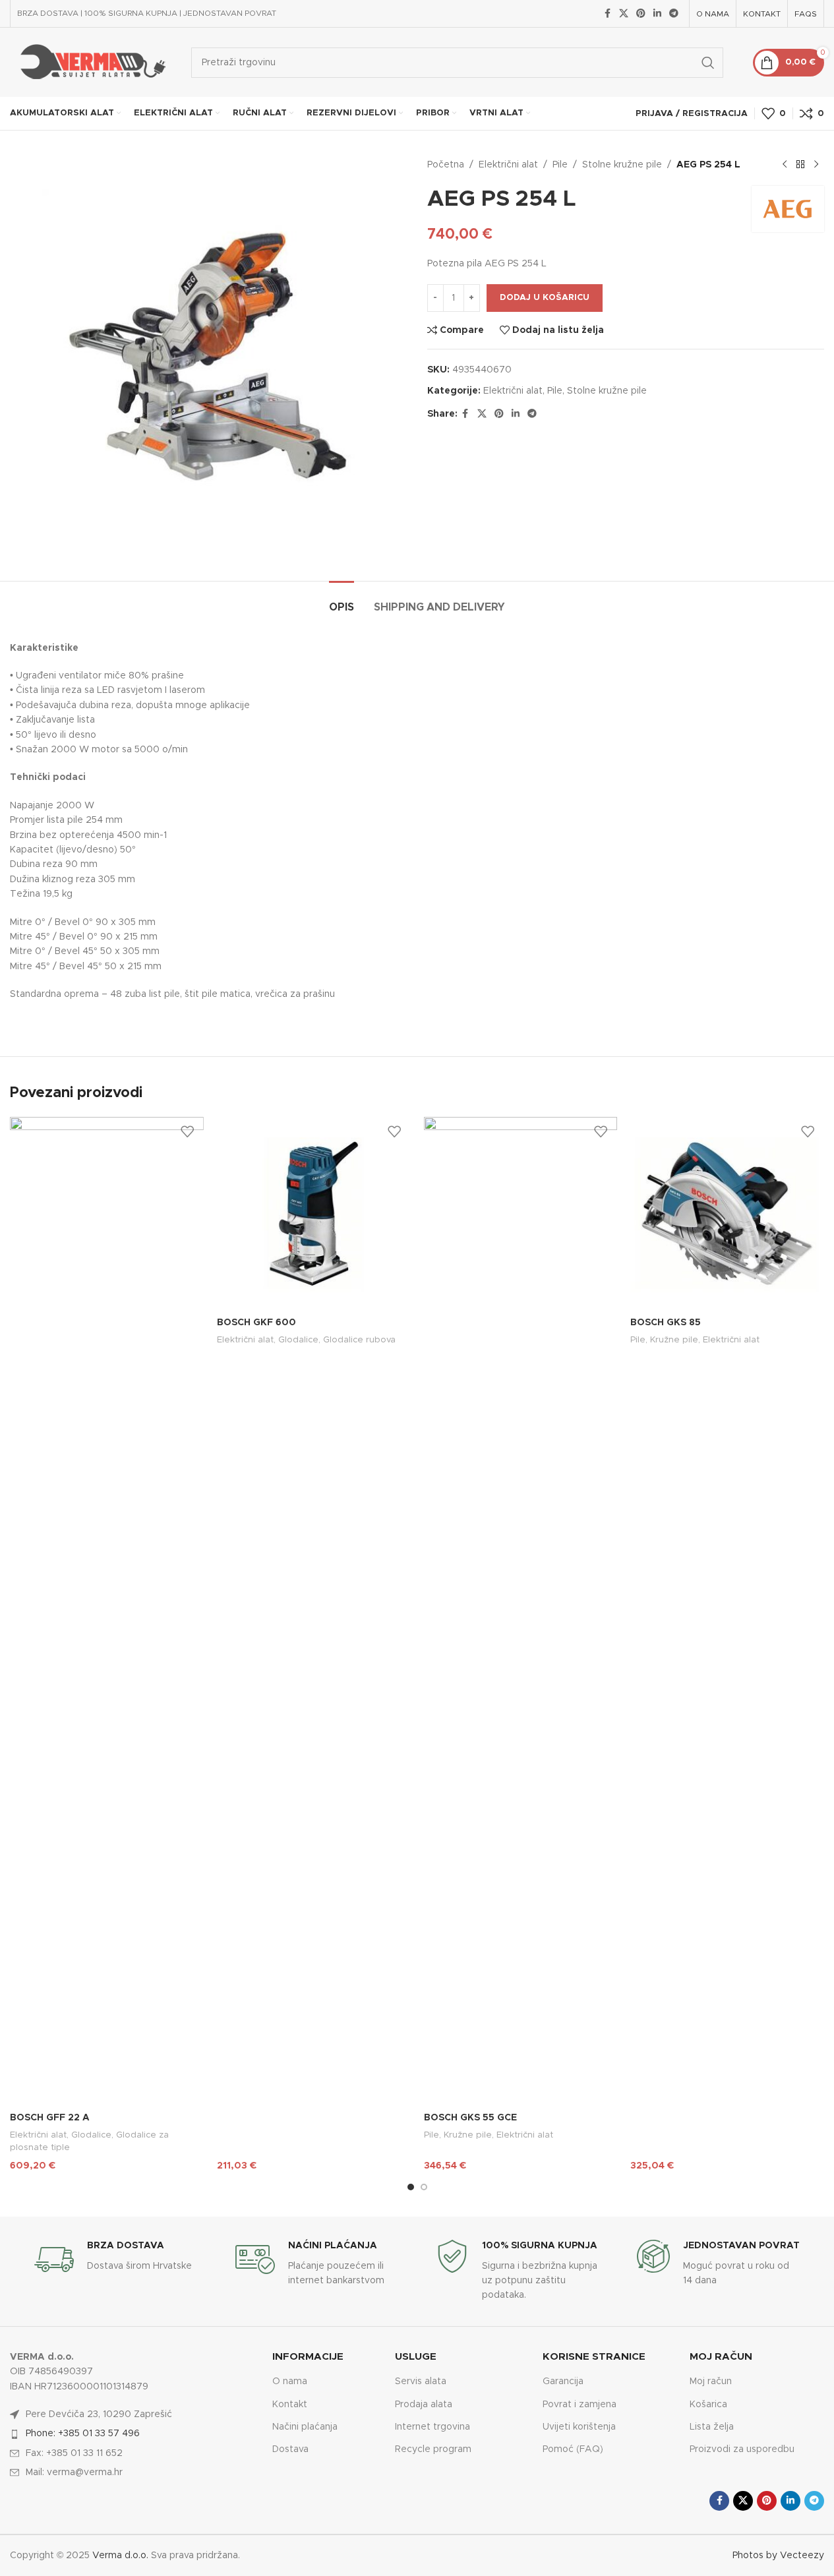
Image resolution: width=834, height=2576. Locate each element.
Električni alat (508, 165)
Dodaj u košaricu (545, 298)
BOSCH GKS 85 (666, 1323)
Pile (560, 165)
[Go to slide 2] (424, 2187)
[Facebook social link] (607, 14)
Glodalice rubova (359, 1340)
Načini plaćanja (305, 2427)
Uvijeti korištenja (579, 2427)
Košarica (708, 2405)
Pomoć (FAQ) (573, 2449)
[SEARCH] (708, 63)
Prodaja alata (424, 2405)
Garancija (563, 2381)
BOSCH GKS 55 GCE (470, 2118)
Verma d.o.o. (120, 2556)
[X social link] (624, 14)
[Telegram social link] (674, 14)
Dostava (290, 2449)
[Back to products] (800, 165)
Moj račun (711, 2381)
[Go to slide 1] (411, 2187)
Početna (446, 165)
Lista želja (712, 2427)
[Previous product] (785, 165)
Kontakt (290, 2405)
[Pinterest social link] (641, 14)
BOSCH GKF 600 (256, 1323)
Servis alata (421, 2381)
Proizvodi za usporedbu (742, 2449)
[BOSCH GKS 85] (727, 1214)
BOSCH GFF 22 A (50, 2118)
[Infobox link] (116, 2260)
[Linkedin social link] (657, 14)
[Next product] (816, 165)
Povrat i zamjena (580, 2405)
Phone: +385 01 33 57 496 (83, 2434)
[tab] (342, 601)
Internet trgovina (432, 2427)
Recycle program (433, 2449)
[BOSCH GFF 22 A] (107, 1611)
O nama (290, 2381)
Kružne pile (468, 2135)
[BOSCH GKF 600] (314, 1214)
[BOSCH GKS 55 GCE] (521, 1611)
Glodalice (91, 2135)
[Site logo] (91, 62)
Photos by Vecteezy (778, 2556)
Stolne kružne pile (622, 165)
